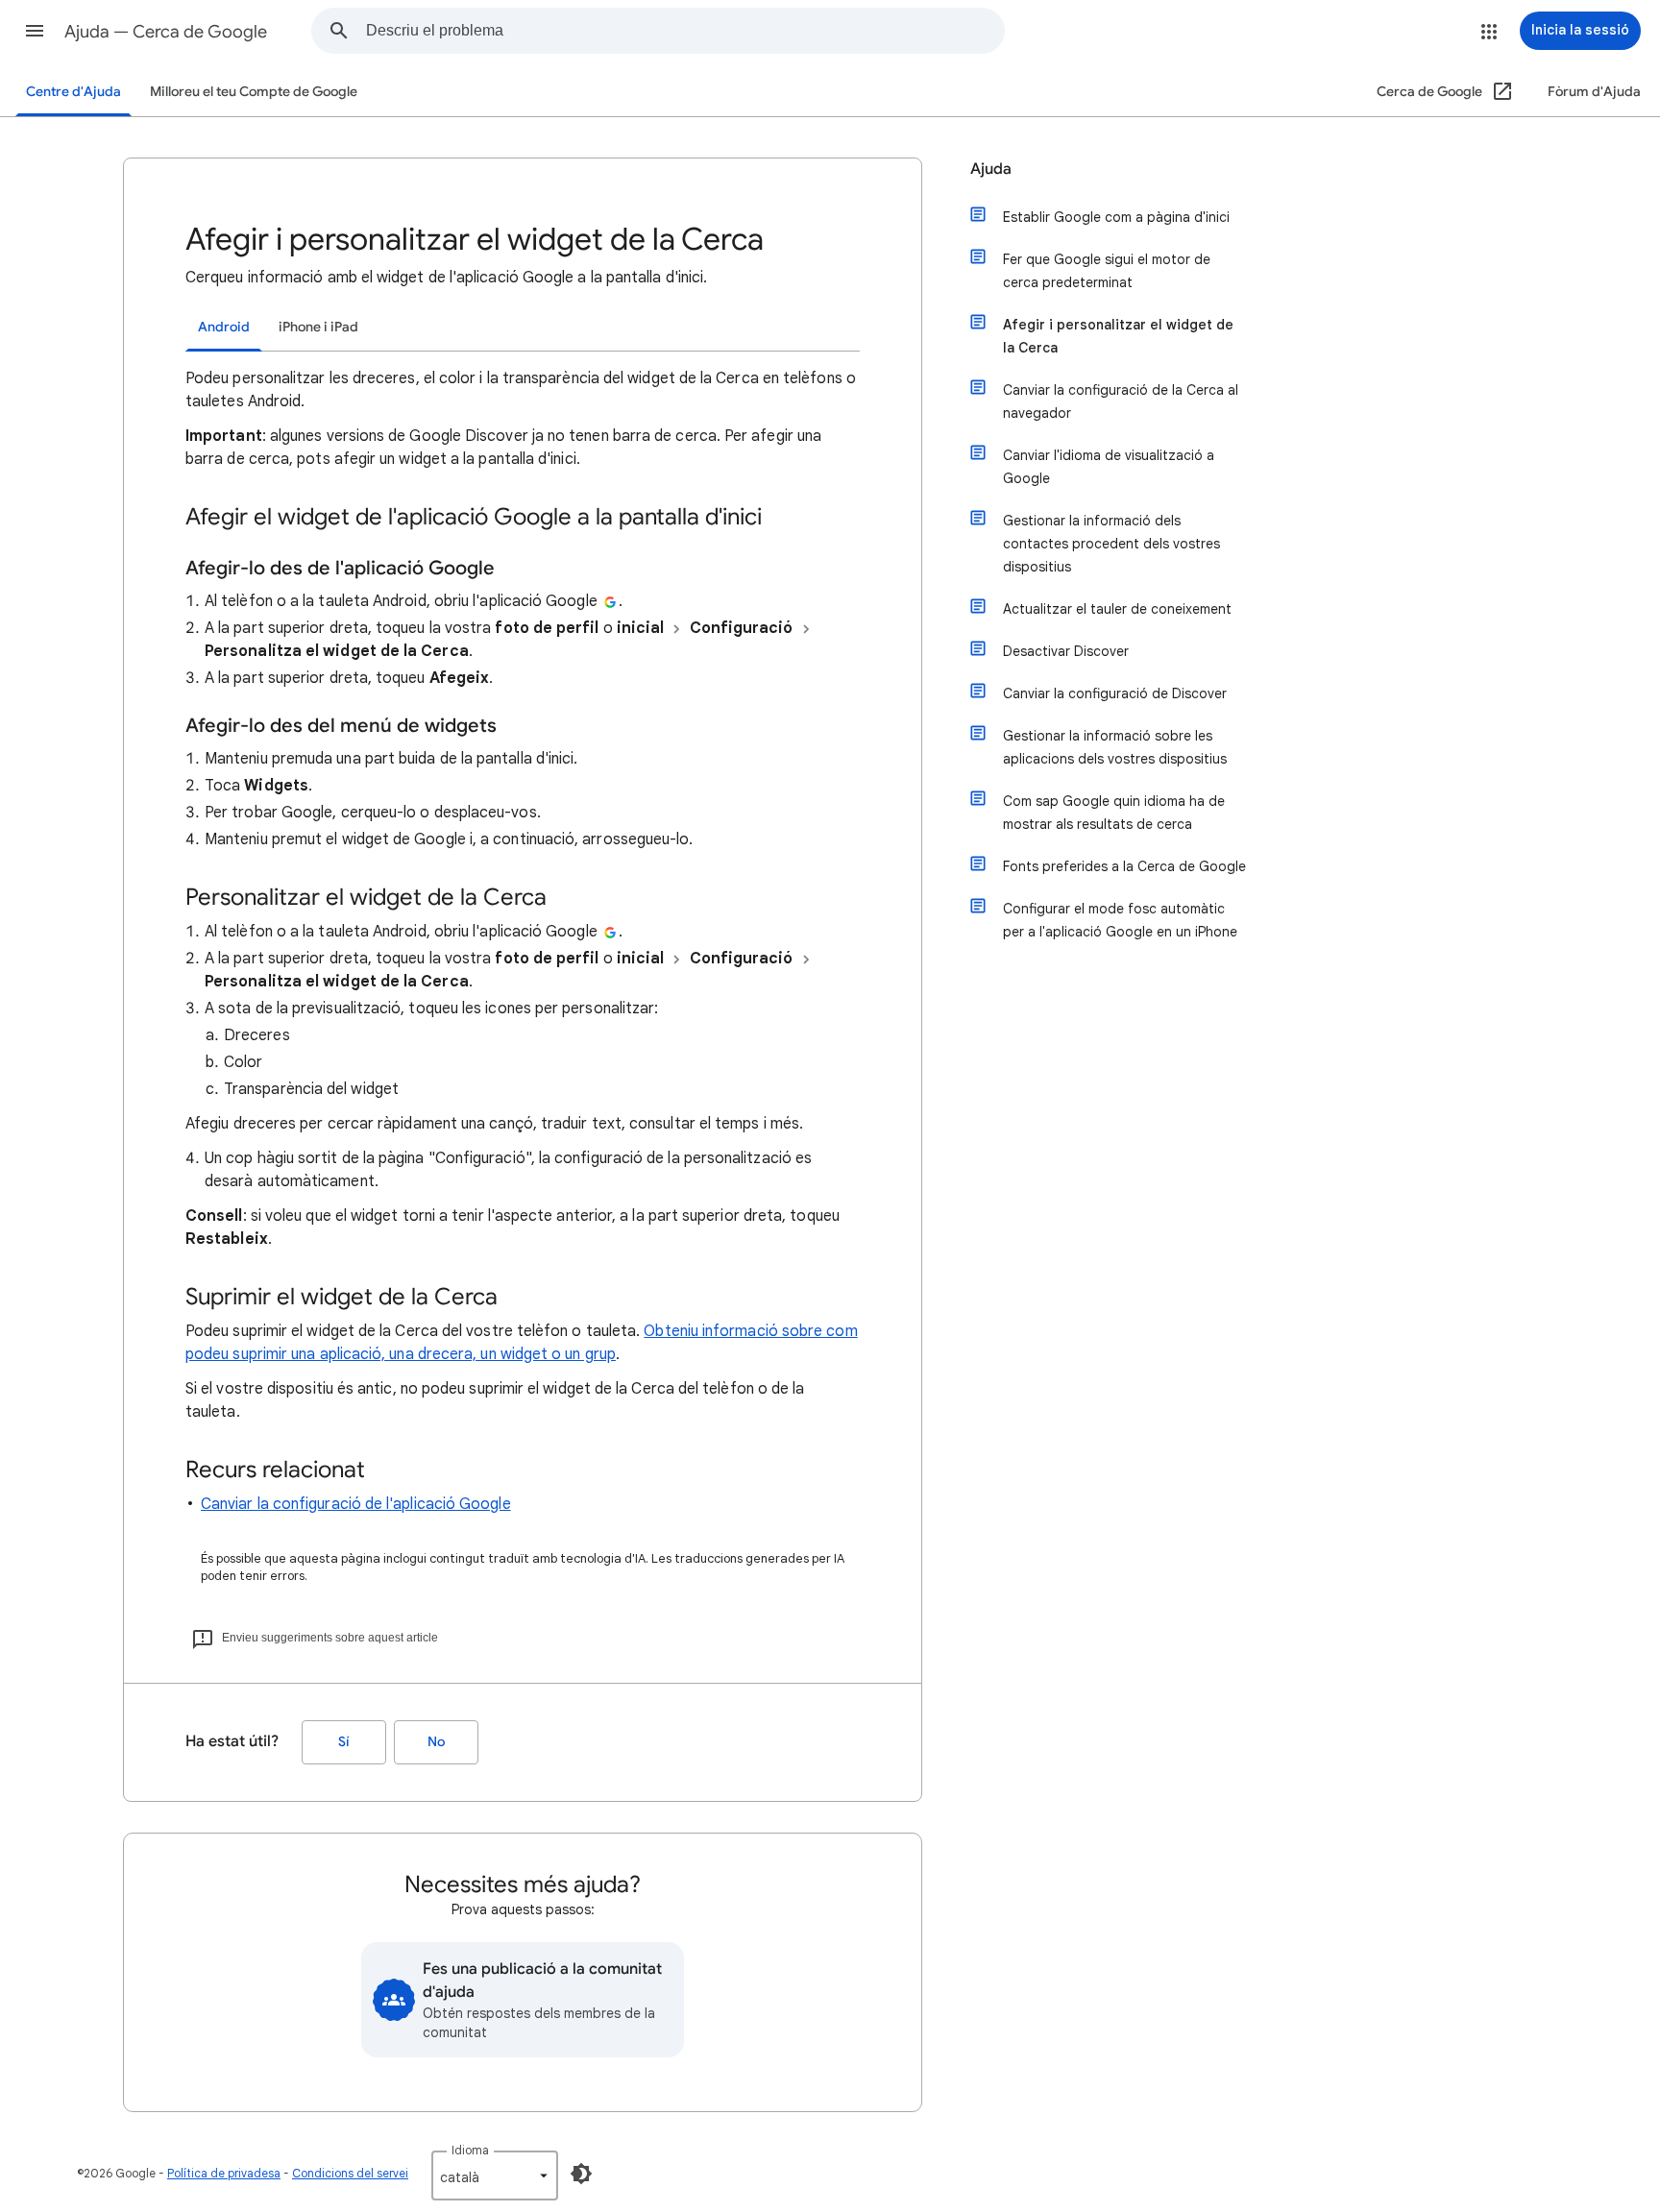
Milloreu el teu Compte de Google (254, 92)
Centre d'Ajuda (73, 92)
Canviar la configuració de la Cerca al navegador (1121, 401)
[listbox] (495, 2176)
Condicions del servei (350, 2173)
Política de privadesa (224, 2173)
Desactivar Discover (1066, 651)
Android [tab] (224, 327)
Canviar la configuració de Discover (1115, 693)
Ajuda (991, 169)
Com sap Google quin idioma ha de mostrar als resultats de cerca (1114, 813)
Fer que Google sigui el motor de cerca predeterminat (1107, 271)
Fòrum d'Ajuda (1594, 92)
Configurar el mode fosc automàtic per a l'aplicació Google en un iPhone (1120, 920)
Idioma (470, 2150)
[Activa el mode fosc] (581, 2174)
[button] (35, 31)
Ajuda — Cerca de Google (166, 32)
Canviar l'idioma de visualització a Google (1109, 467)
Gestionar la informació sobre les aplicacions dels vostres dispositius (1115, 747)
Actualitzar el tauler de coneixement (1117, 609)
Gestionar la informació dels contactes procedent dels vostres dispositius (1111, 544)
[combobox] (685, 31)
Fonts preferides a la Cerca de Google (1124, 866)
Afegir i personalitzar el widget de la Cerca (1118, 336)
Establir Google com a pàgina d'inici (1116, 217)
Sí (344, 1742)
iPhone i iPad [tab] (318, 327)
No (436, 1742)
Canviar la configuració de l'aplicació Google (356, 1504)
